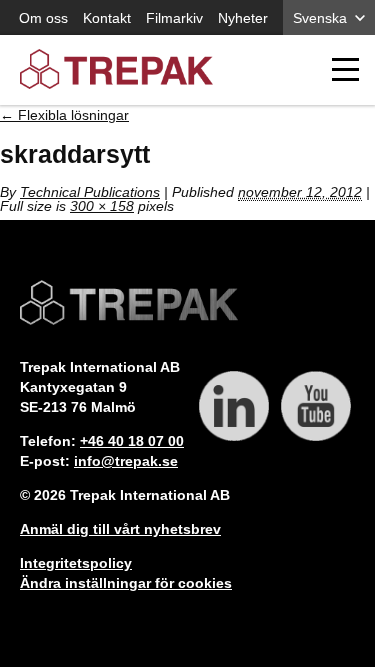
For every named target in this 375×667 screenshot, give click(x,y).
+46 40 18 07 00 (132, 441)
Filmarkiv (174, 18)
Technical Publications (90, 192)
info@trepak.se (126, 461)
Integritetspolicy (76, 563)
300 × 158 (102, 206)
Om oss (43, 18)
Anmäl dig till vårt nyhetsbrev (120, 529)
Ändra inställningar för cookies (126, 583)
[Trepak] (116, 70)
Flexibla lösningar (64, 115)
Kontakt (107, 18)
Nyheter (243, 18)
